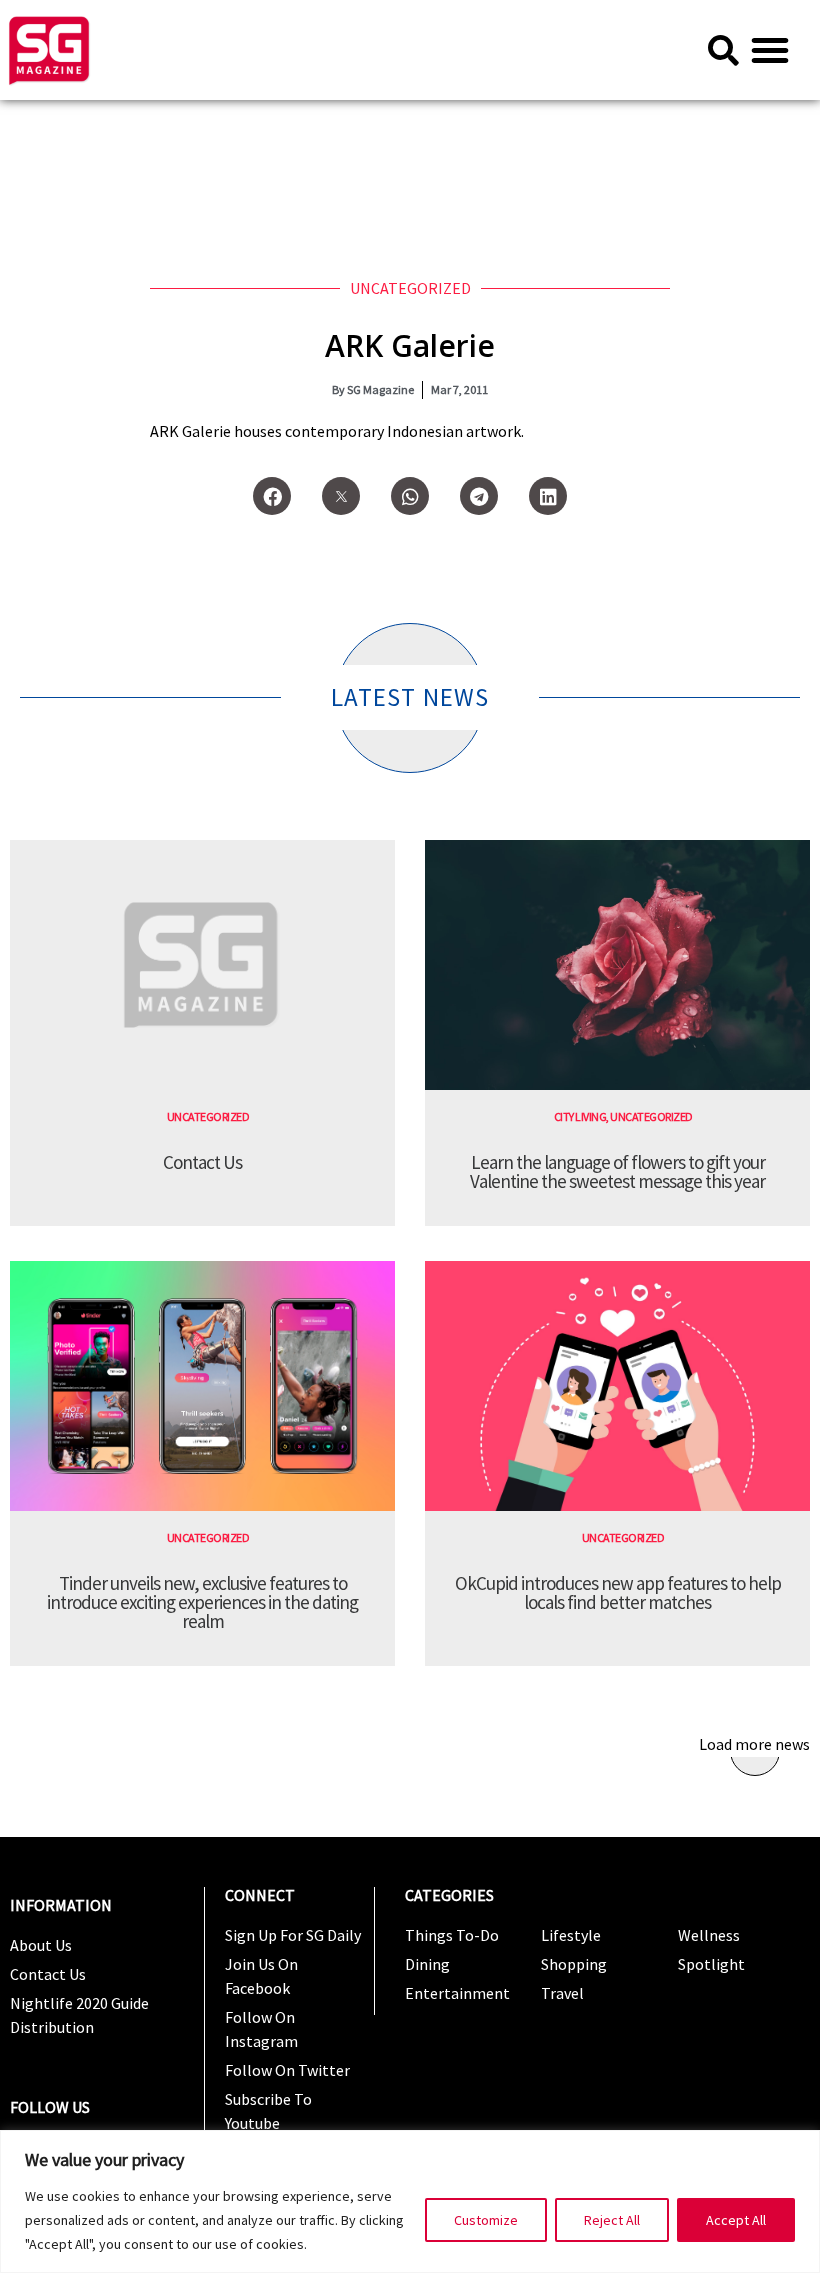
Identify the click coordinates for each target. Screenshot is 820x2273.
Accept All (736, 2220)
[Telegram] (479, 496)
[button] (770, 50)
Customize (486, 2220)
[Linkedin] (548, 496)
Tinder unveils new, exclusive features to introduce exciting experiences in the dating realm (202, 1602)
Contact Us (202, 1162)
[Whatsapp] (410, 496)
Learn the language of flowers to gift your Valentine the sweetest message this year (617, 1171)
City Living (580, 1116)
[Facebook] (272, 496)
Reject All (612, 2220)
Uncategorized (410, 288)
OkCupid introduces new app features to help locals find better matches (618, 1592)
